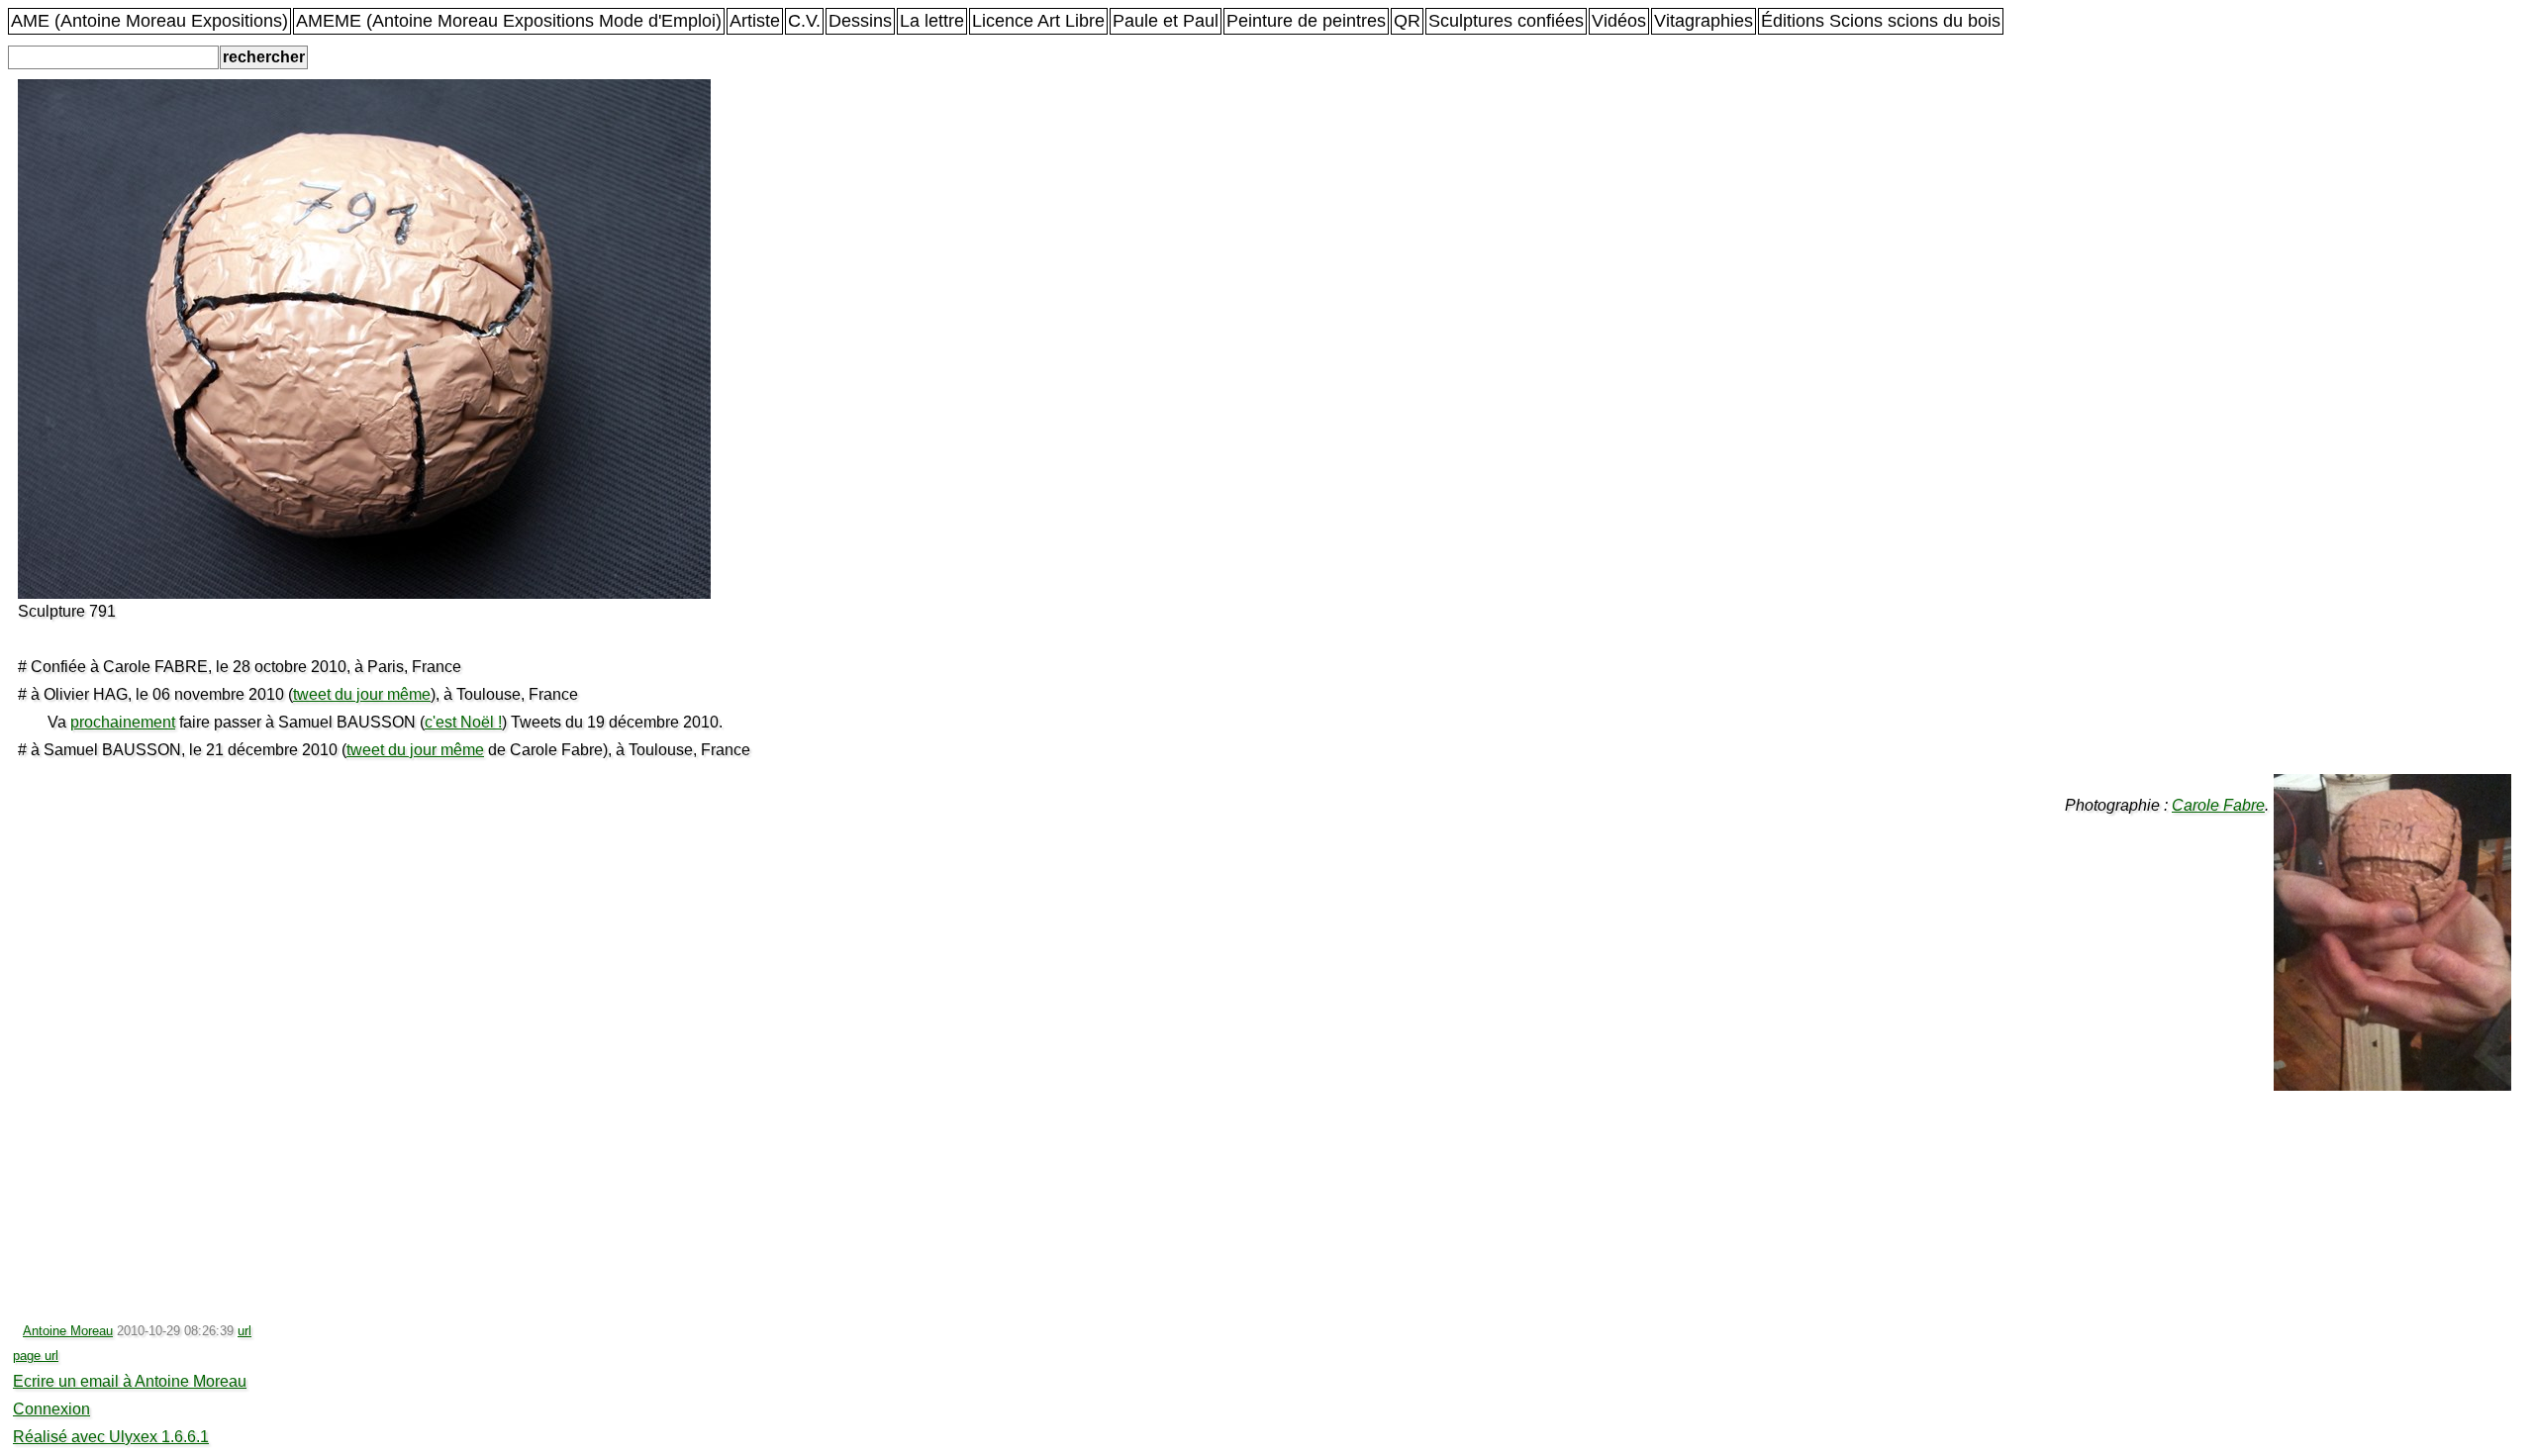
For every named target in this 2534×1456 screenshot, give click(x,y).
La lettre (932, 21)
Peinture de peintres (1306, 21)
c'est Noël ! (463, 722)
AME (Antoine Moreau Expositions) (149, 21)
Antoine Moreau (68, 1331)
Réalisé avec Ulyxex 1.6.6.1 (111, 1437)
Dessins (860, 21)
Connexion (51, 1409)
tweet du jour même (362, 694)
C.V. (804, 21)
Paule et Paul (1166, 21)
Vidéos (1619, 21)
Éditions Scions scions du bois (1881, 21)
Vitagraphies (1704, 21)
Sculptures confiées (1506, 21)
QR (1407, 21)
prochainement (123, 722)
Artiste (755, 21)
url (244, 1331)
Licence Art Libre (1038, 21)
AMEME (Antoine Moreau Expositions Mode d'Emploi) (509, 21)
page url (36, 1356)
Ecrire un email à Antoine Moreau (130, 1381)
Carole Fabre (2218, 805)
